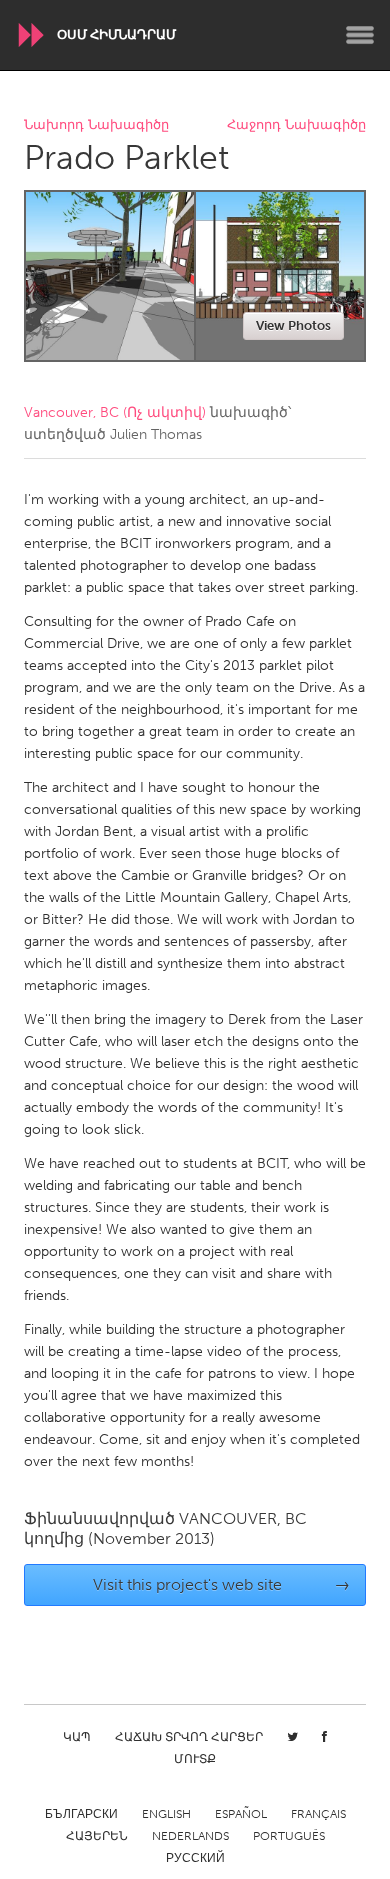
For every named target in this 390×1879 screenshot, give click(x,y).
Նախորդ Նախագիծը (96, 125)
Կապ (77, 1737)
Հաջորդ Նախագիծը (296, 125)
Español (241, 1814)
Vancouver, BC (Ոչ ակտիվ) (115, 412)
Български (81, 1814)
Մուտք (195, 1759)
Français (318, 1814)
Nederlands (190, 1836)
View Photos (293, 325)
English (166, 1814)
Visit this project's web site (222, 1584)
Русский (195, 1858)
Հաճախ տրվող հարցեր (189, 1737)
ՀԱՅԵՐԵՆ (97, 1836)
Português (289, 1836)
